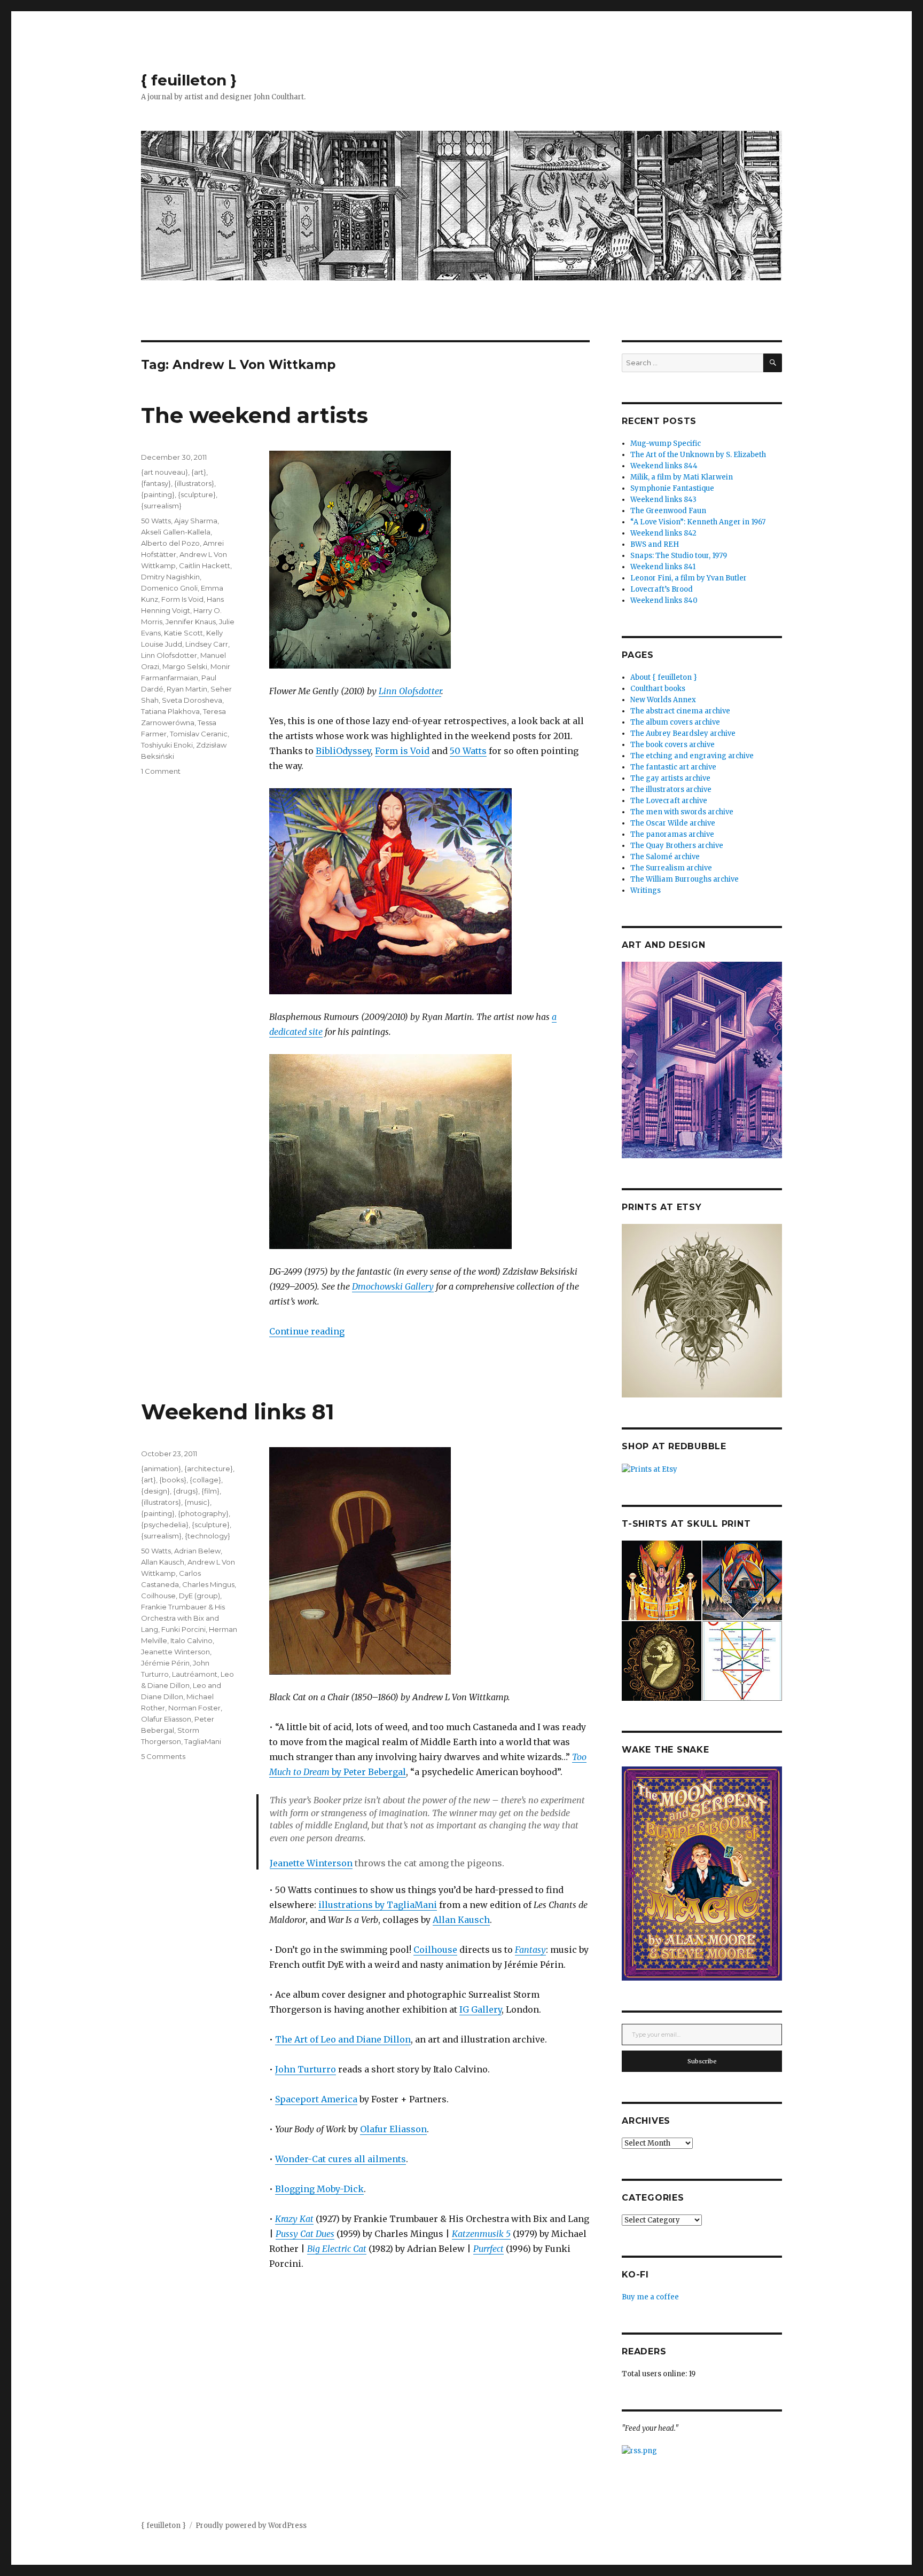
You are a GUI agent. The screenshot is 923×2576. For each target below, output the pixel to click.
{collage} (205, 1480)
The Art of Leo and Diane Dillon (343, 2039)
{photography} (203, 1513)
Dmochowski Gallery (393, 1286)
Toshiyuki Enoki (167, 745)
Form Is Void (182, 599)
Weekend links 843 (663, 500)
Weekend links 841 (663, 567)
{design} (155, 1491)
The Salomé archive (665, 857)
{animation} (161, 1468)
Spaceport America (316, 2099)
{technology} (208, 1536)
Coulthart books (658, 689)
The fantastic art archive (673, 767)
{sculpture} (197, 494)
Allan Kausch (461, 1920)
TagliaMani (203, 1741)
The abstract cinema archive (680, 711)
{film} (210, 1491)
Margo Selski (185, 666)
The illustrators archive (671, 790)
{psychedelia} (165, 1525)
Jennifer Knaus (191, 622)
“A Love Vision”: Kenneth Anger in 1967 (698, 522)
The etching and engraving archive (692, 756)
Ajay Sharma (196, 521)
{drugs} (186, 1491)
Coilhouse (435, 1950)
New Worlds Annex (663, 700)
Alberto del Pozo (170, 543)
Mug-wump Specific (666, 443)
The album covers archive (675, 722)
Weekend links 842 (663, 533)
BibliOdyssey (343, 751)
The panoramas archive (672, 834)
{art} (199, 472)
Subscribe (702, 2061)
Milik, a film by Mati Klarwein (682, 477)
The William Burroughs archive (685, 879)
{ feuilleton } (189, 80)
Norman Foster (194, 1708)
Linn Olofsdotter (410, 691)
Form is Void (402, 751)
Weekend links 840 (664, 600)
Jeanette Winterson (311, 1863)
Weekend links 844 (664, 466)
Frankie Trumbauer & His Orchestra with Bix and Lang (183, 1618)
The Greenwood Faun (668, 511)
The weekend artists (255, 415)
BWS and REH (655, 544)
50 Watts (468, 751)
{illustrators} (194, 483)
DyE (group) (200, 1596)
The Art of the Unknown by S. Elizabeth (698, 455)
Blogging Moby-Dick (319, 2189)
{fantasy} (156, 483)
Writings (646, 890)
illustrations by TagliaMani (378, 1905)
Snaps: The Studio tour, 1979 (679, 556)
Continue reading (307, 1331)
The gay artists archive (670, 778)
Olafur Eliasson (393, 2129)
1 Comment (161, 771)
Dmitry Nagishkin (170, 577)
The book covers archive (672, 745)
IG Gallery (480, 2009)
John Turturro (306, 2069)
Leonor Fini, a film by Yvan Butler (689, 578)
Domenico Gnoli (169, 588)
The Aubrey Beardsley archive (683, 733)
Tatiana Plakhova (170, 711)
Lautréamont (195, 1674)
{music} (197, 1502)
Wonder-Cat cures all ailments (341, 2159)
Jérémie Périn (165, 1663)
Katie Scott (183, 633)
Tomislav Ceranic (199, 734)
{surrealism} (161, 506)
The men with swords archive (682, 812)
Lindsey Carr (207, 644)
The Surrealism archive (671, 868)
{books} (173, 1480)
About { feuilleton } (664, 677)
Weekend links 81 (238, 1412)
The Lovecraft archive (669, 801)
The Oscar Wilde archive (673, 823)
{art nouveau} (165, 472)
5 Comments (163, 1756)
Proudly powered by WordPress (251, 2526)
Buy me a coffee (650, 2297)
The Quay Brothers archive (677, 846)
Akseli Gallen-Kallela (176, 532)
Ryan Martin (187, 689)
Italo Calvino (191, 1640)
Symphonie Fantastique (672, 488)
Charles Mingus (208, 1584)
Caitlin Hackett (205, 566)
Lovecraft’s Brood (662, 589)
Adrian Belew (197, 1551)
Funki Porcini (183, 1629)
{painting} (158, 494)
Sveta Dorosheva (192, 700)
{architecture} (209, 1468)
